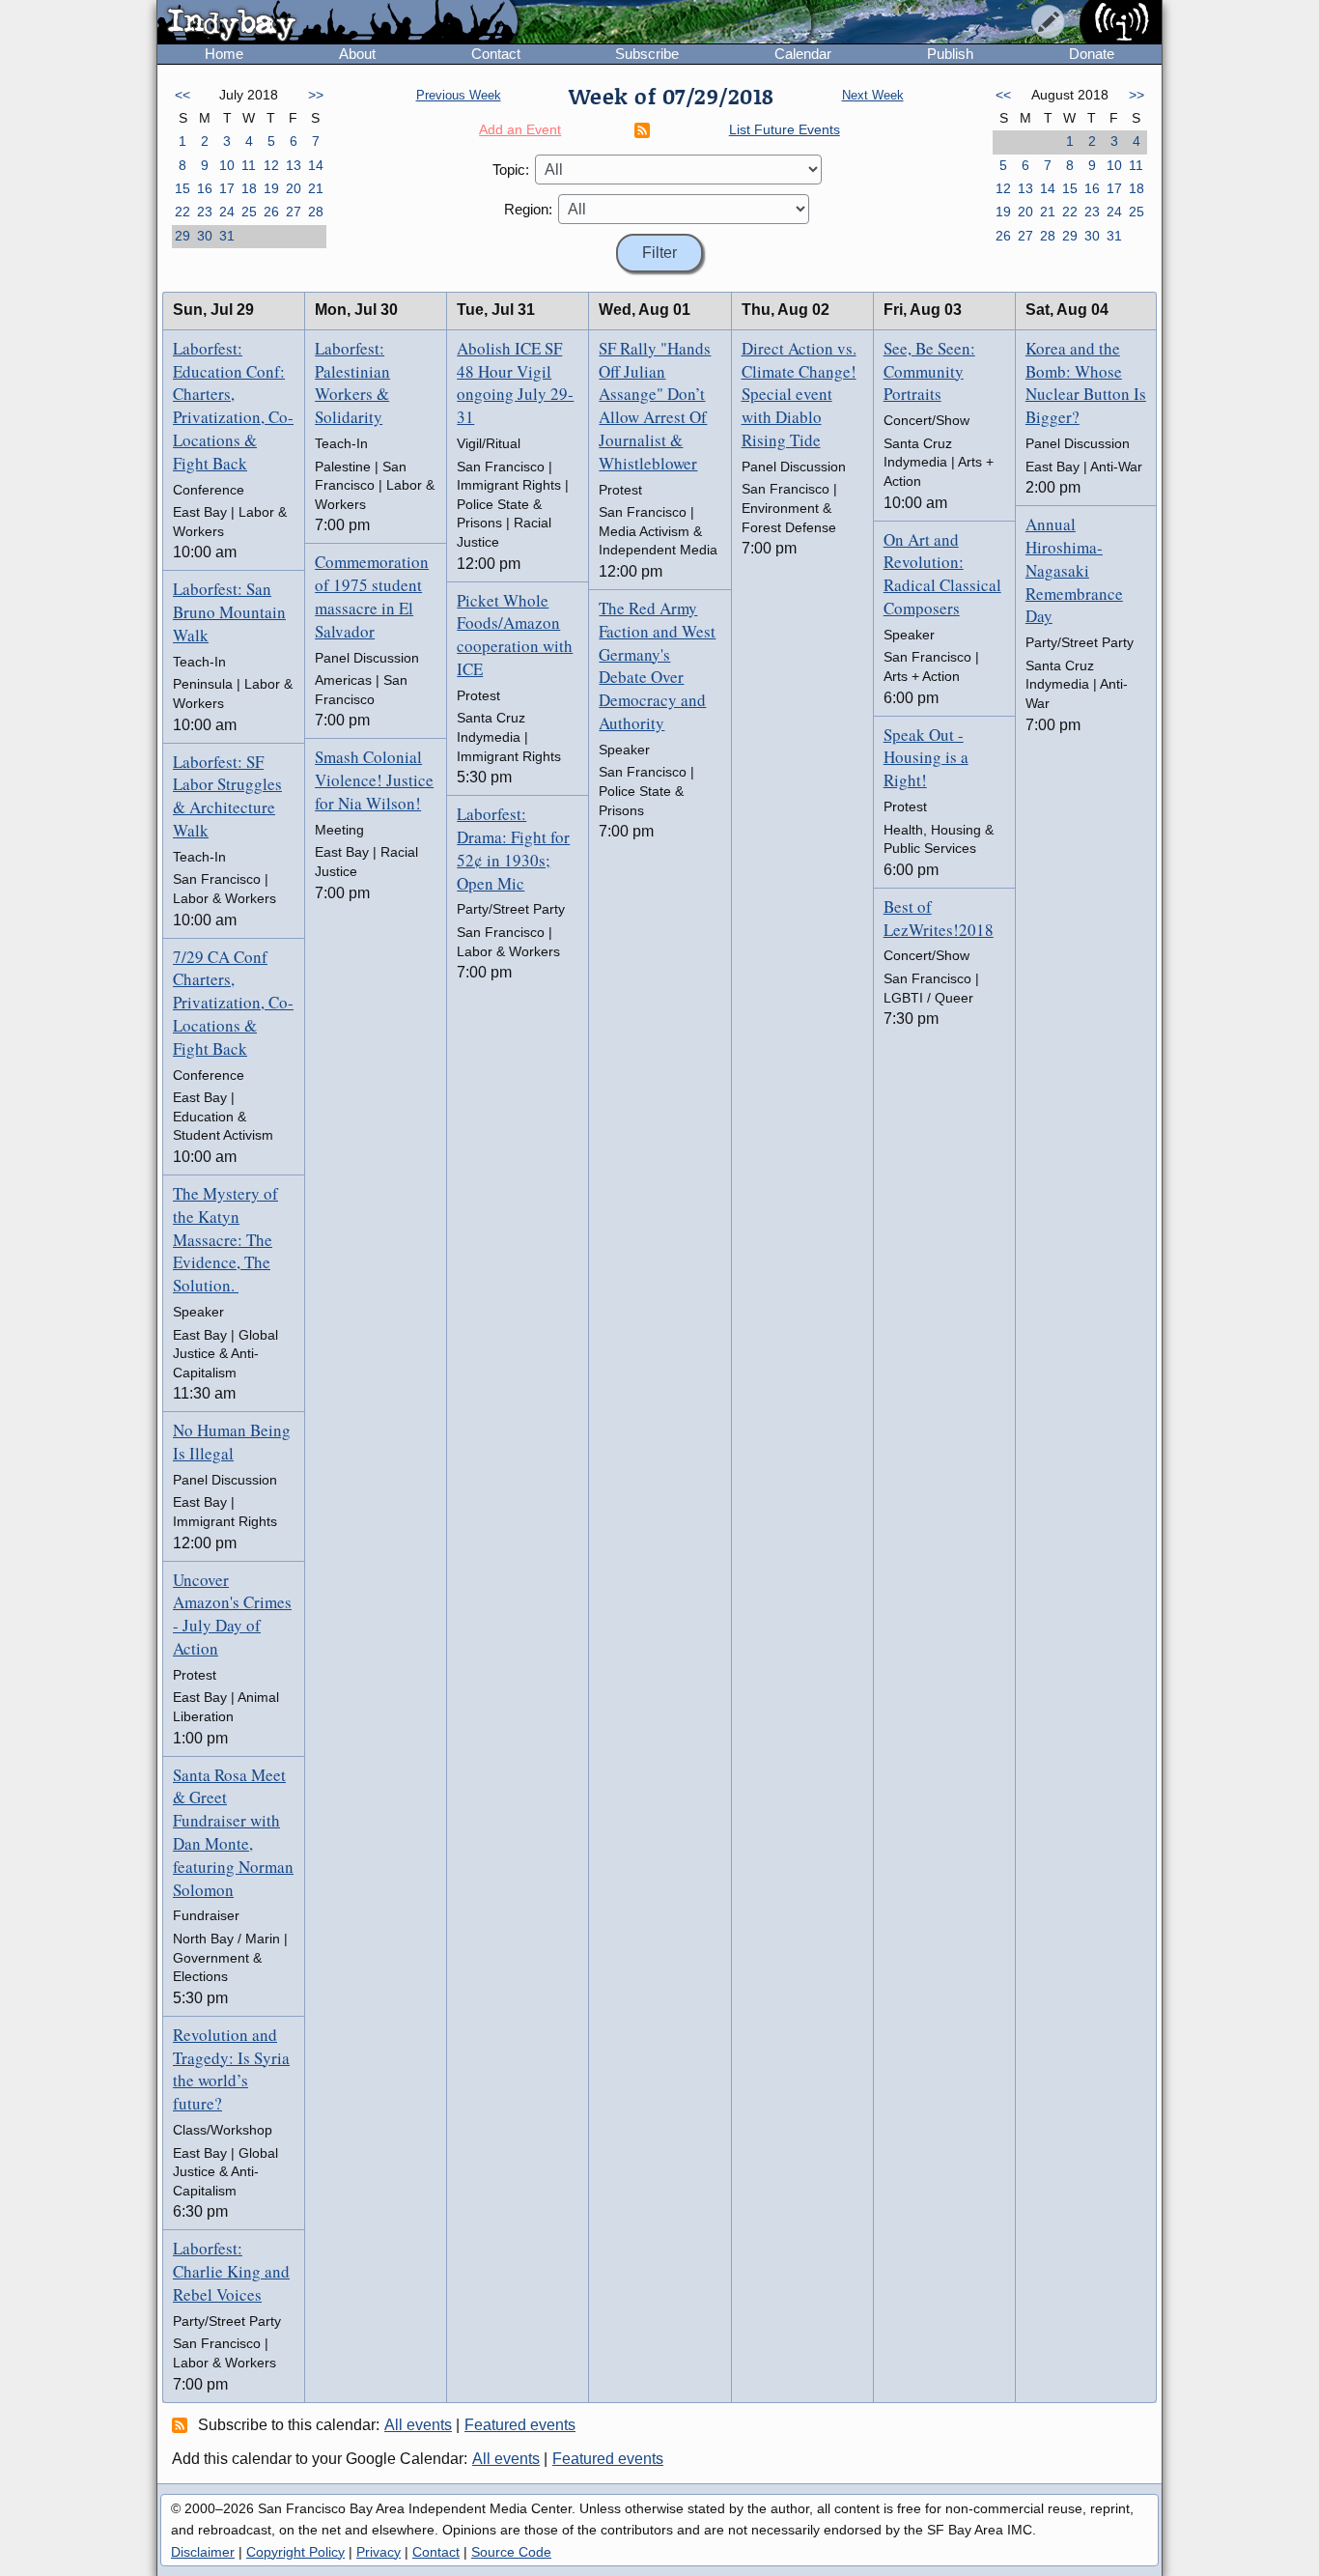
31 (227, 236)
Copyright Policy (295, 2552)
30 (205, 236)
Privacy (379, 2552)
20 (294, 188)
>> (316, 95)
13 (294, 165)
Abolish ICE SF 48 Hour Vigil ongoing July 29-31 (515, 382)
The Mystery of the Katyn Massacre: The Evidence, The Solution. (225, 1239)
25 (249, 212)
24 (227, 212)
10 (227, 165)
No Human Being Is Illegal (232, 1442)
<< (182, 95)
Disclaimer (203, 2552)
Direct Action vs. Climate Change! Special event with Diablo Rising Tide (799, 394)
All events (418, 2425)
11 (249, 165)
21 (316, 188)
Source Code (511, 2552)
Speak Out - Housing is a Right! (926, 758)
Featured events (520, 2425)
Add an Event (520, 129)
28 (316, 212)
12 (271, 165)
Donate (1092, 54)
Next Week (873, 95)
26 (271, 212)
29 (182, 236)
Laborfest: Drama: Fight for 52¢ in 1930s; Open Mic (513, 848)
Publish (950, 54)
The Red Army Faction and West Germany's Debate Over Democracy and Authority (657, 665)
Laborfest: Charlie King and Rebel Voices (231, 2271)
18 (249, 188)
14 (316, 165)
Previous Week (459, 95)
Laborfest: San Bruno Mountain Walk (229, 612)
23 (205, 212)
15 (182, 188)
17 (227, 188)
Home (224, 54)
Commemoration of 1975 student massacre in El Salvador (372, 596)
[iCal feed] (182, 2424)
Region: (528, 209)
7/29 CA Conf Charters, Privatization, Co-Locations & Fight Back (233, 1003)
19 (271, 188)
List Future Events (785, 129)
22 (182, 212)
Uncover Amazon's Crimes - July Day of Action (232, 1614)
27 (294, 212)
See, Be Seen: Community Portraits (929, 371)
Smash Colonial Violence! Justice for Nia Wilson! (374, 780)
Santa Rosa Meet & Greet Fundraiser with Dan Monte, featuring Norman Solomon (233, 1832)
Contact (496, 54)
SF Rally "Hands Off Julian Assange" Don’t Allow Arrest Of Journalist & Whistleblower (655, 406)
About (357, 54)
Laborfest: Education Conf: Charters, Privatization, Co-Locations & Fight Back (233, 406)
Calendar (803, 54)
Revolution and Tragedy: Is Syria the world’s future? (231, 2069)
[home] (337, 23)
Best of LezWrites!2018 (939, 918)
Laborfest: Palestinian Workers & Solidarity (352, 382)
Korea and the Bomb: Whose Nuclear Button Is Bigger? (1086, 382)
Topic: (511, 170)
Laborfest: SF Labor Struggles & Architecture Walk (227, 796)
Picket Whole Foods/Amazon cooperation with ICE (515, 635)
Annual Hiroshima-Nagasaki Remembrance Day (1074, 570)
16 (205, 188)
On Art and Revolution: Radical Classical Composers (942, 574)
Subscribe (647, 54)
